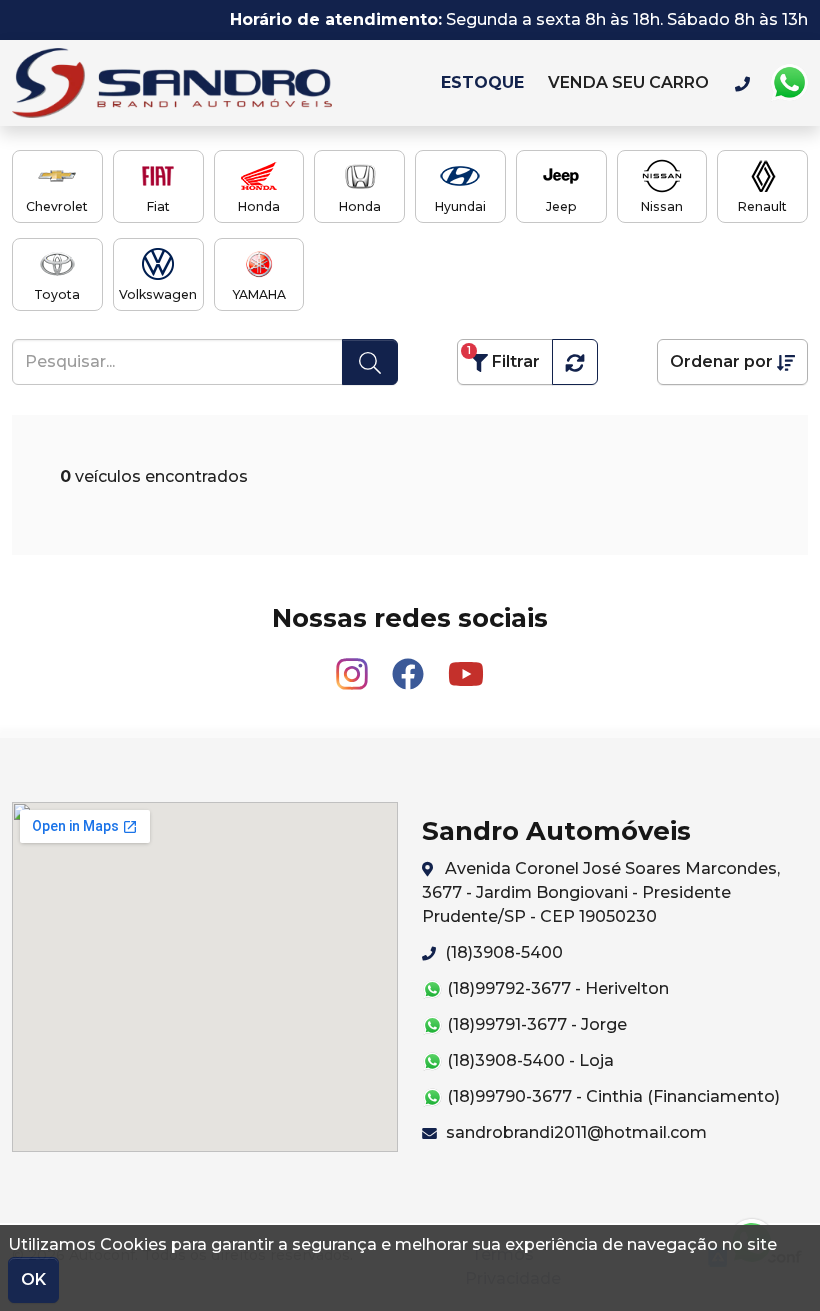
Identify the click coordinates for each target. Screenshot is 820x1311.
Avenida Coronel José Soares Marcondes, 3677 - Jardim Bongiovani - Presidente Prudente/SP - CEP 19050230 (601, 892)
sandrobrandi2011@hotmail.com (574, 1132)
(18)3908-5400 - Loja (528, 1060)
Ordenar (721, 361)
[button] (575, 362)
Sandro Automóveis (218, 83)
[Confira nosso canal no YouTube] (466, 664)
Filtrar (503, 357)
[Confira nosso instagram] (354, 664)
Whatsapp (789, 83)
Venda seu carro (628, 82)
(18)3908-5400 (502, 952)
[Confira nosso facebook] (410, 664)
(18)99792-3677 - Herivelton (556, 988)
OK (33, 1279)
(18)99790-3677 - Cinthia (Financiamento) (611, 1096)
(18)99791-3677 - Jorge (535, 1024)
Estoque (482, 82)
